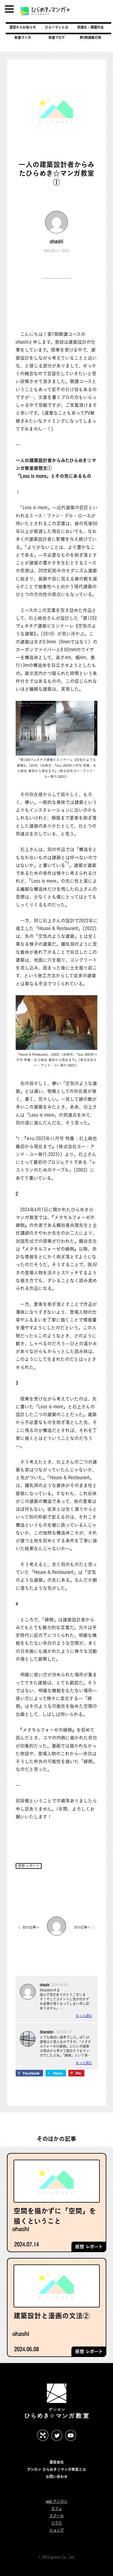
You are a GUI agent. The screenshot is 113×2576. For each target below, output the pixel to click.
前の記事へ (31, 1927)
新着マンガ (23, 37)
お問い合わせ (57, 2477)
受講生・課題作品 (90, 27)
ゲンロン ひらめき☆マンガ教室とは (56, 2469)
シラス (56, 2523)
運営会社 (57, 2462)
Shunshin (47, 2032)
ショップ (56, 2530)
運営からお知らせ (23, 27)
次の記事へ (82, 1927)
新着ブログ (57, 37)
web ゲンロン (57, 2501)
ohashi (56, 241)
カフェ (57, 2509)
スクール (57, 2516)
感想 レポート (29, 1866)
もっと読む (84, 2016)
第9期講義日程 (90, 37)
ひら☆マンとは (56, 27)
